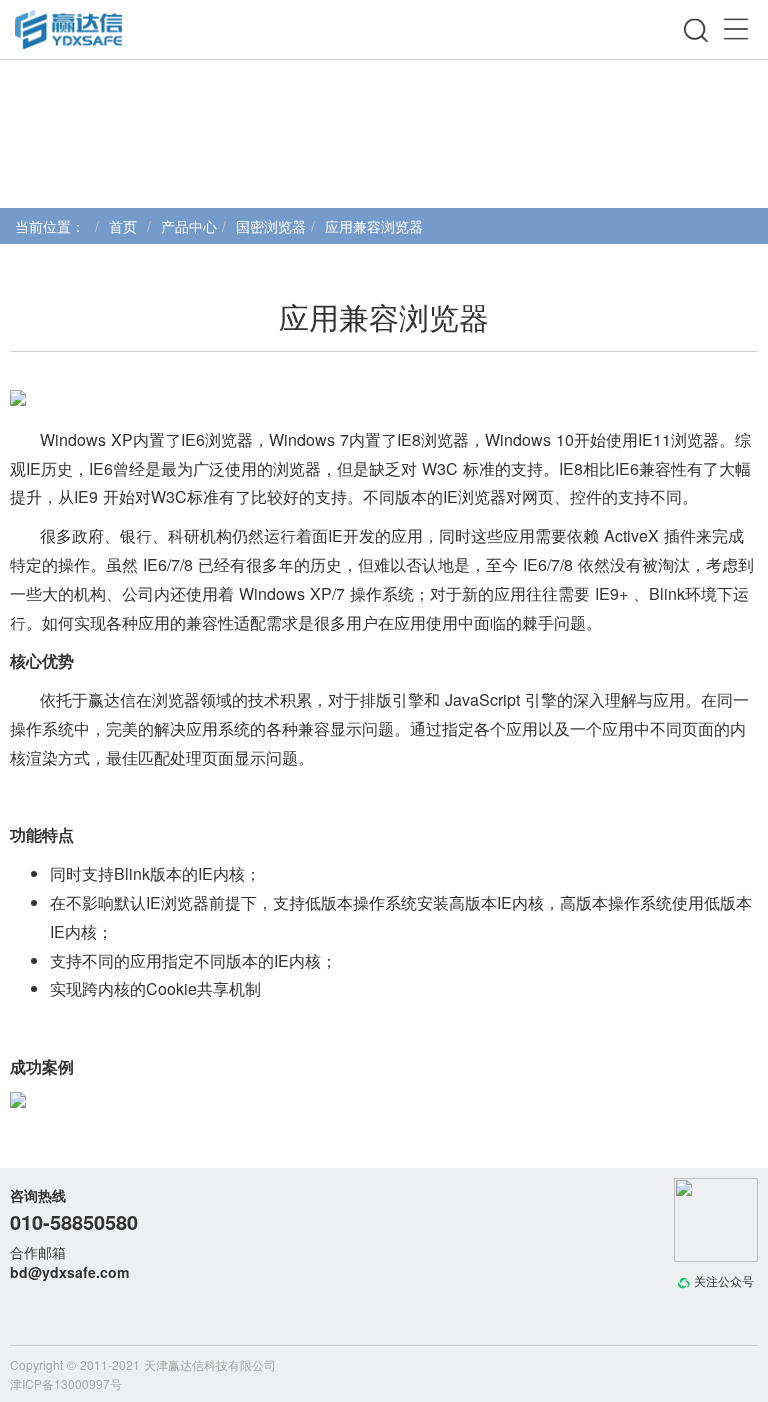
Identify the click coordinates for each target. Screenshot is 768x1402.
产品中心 (189, 226)
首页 (123, 226)
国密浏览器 (271, 226)
